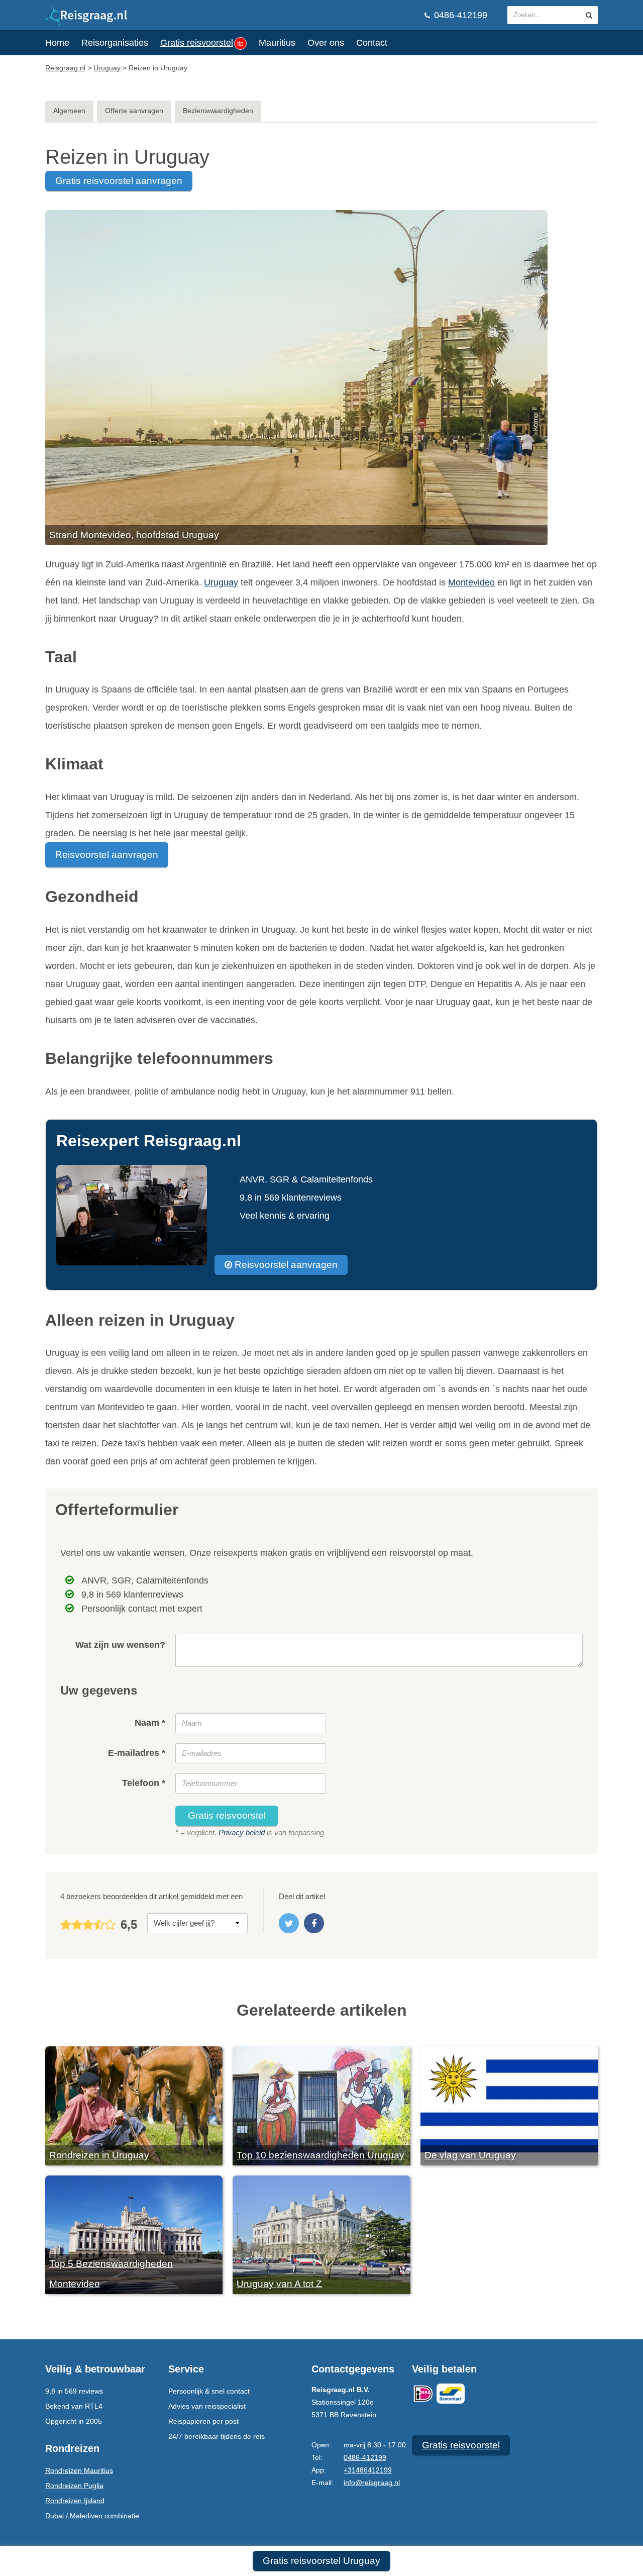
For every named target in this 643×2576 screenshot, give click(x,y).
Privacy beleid (242, 1832)
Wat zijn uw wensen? (120, 1645)
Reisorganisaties (115, 43)
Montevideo (471, 582)
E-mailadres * (137, 1753)
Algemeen (69, 111)
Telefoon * (144, 1783)
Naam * (150, 1723)
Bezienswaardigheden (218, 111)
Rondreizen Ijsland (75, 2501)
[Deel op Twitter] (289, 1923)
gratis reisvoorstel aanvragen (119, 181)
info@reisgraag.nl (372, 2483)
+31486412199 (368, 2470)
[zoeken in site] (589, 15)
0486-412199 (459, 15)
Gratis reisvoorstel (202, 43)
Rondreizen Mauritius (79, 2470)
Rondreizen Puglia (74, 2486)
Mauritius (277, 43)
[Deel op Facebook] (314, 1923)
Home (57, 43)
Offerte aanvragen (134, 111)
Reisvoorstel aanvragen (107, 855)
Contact (372, 43)
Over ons (326, 43)
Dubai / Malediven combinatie (92, 2516)
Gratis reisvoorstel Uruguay (321, 2561)
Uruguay (221, 582)
